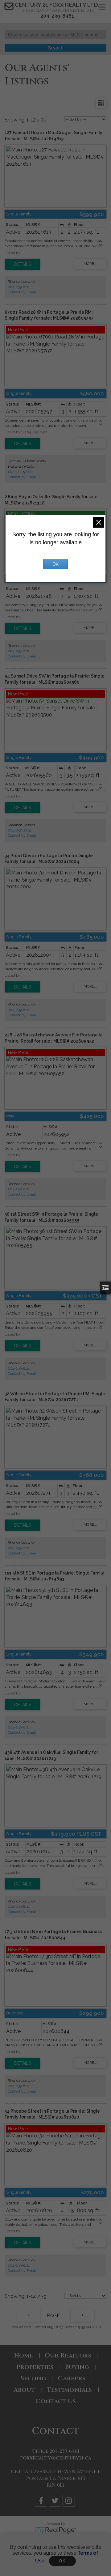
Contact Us (56, 2401)
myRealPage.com (56, 2530)
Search (56, 48)
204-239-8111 (19, 287)
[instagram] (70, 2502)
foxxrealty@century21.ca (56, 2458)
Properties (35, 2367)
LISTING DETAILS (23, 264)
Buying (77, 2367)
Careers (72, 2378)
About (24, 2390)
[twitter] (56, 2502)
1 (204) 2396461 (20, 472)
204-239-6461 (57, 16)
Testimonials (69, 2390)
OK (62, 2561)
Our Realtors (68, 2355)
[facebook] (42, 2502)
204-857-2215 (19, 830)
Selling (33, 2378)
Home (24, 2355)
